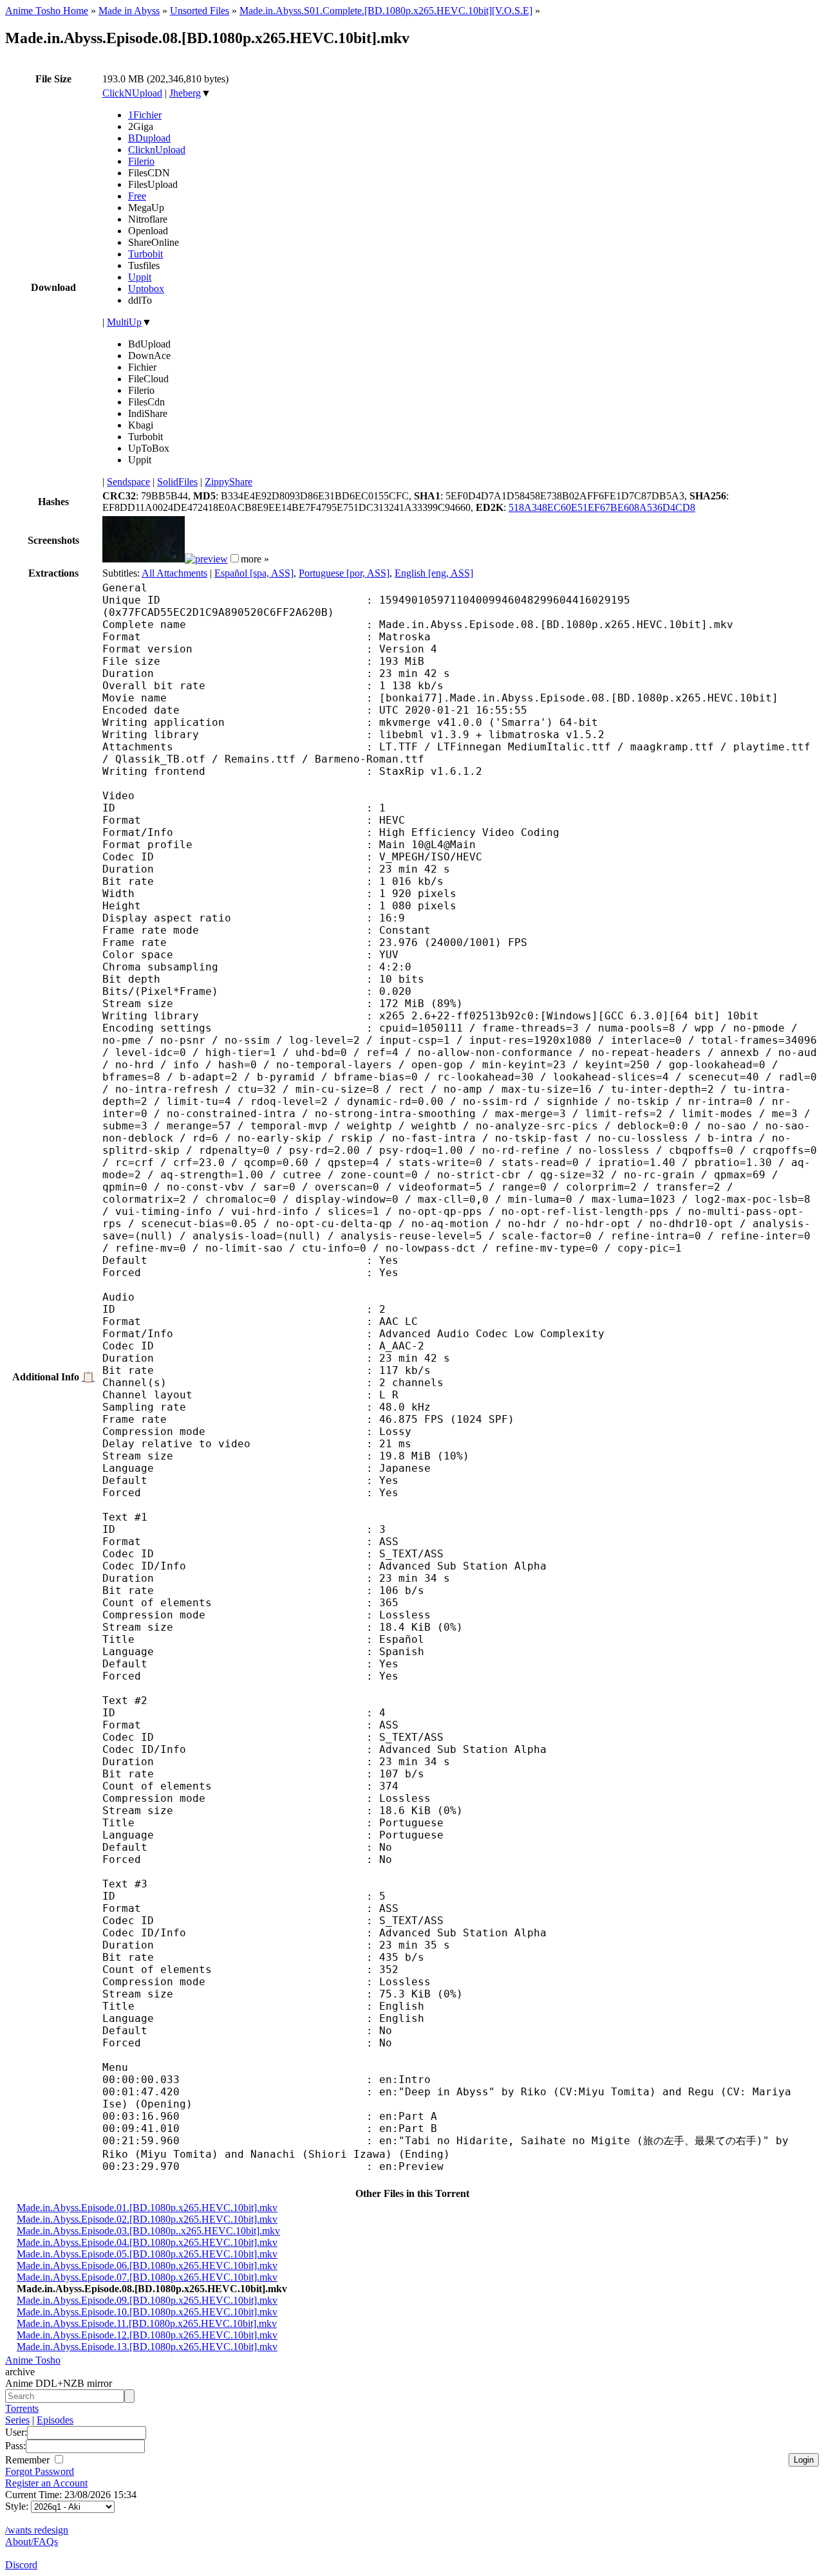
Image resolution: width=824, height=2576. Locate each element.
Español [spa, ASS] (254, 573)
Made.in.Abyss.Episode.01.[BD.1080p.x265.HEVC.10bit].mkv (147, 2208)
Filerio (141, 161)
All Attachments (174, 573)
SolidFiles (177, 482)
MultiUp (124, 322)
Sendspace (128, 482)
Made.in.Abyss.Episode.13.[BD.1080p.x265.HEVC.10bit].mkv (147, 2347)
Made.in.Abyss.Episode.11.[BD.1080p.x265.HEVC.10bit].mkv (147, 2323)
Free (137, 196)
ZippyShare (229, 482)
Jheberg (185, 93)
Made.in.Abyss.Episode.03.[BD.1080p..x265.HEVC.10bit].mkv (148, 2231)
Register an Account (46, 2483)
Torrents (22, 2408)
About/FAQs (32, 2542)
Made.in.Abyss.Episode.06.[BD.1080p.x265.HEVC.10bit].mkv (147, 2266)
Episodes (55, 2420)
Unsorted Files (200, 11)
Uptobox (146, 289)
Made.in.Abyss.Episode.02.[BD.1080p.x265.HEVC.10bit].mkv (147, 2219)
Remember (29, 2460)
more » (255, 559)
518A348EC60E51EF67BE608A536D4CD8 (602, 507)
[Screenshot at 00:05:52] (206, 559)
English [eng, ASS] (434, 573)
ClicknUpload (157, 150)
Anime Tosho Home (47, 11)
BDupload (149, 138)
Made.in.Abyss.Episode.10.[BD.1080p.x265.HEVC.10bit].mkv (147, 2312)
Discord (21, 2565)
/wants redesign (37, 2530)
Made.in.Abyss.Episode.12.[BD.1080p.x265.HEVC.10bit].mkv (147, 2335)
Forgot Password (40, 2471)
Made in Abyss (129, 11)
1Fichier (145, 115)
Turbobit (145, 254)
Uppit (140, 277)
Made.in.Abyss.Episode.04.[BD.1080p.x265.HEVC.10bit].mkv (147, 2242)
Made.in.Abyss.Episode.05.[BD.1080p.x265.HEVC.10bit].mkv (147, 2254)
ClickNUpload (132, 93)
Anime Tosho (33, 2360)
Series (17, 2420)
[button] (235, 558)
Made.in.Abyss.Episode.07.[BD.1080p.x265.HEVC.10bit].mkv (147, 2277)
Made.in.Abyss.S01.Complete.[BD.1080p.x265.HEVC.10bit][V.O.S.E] (386, 11)
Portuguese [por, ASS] (344, 573)
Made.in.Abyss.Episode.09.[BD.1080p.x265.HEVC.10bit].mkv (147, 2300)
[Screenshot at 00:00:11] (144, 559)
